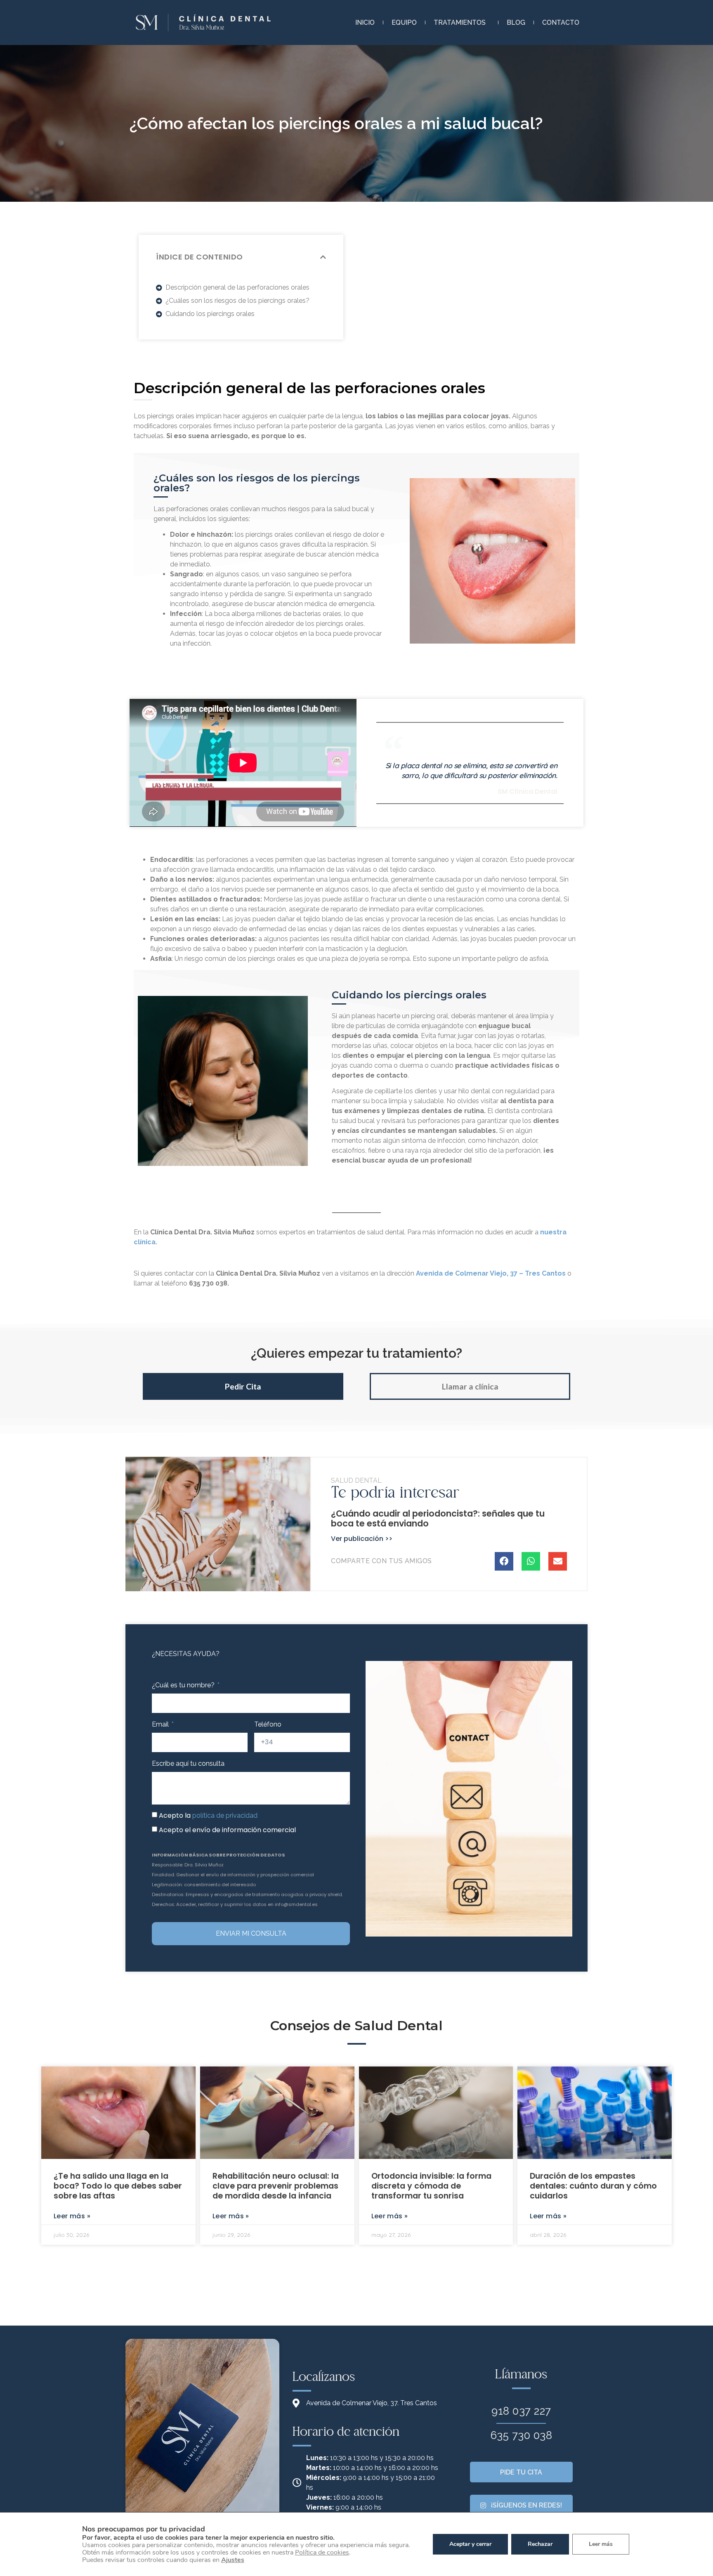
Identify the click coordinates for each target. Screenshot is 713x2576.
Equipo (404, 22)
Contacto (561, 22)
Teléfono (268, 1724)
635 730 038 (522, 2435)
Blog (516, 22)
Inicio (365, 22)
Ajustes (233, 2560)
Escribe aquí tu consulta (188, 1763)
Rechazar (540, 2544)
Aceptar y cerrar (470, 2544)
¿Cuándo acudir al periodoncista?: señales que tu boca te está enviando (438, 1518)
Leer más (601, 2544)
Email (161, 1724)
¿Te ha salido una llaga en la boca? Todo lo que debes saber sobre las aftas (118, 2186)
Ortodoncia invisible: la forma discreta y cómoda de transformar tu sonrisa (431, 2186)
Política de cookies (322, 2552)
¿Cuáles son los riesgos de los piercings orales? (237, 301)
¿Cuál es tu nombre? (184, 1685)
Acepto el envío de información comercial (227, 1830)
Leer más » (72, 2216)
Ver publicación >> (362, 1539)
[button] (323, 257)
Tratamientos (460, 22)
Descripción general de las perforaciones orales (237, 287)
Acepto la (208, 1815)
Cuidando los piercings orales (210, 314)
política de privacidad (225, 1815)
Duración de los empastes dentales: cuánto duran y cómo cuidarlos (593, 2186)
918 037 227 (521, 2411)
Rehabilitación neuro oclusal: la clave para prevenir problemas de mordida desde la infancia (276, 2186)
